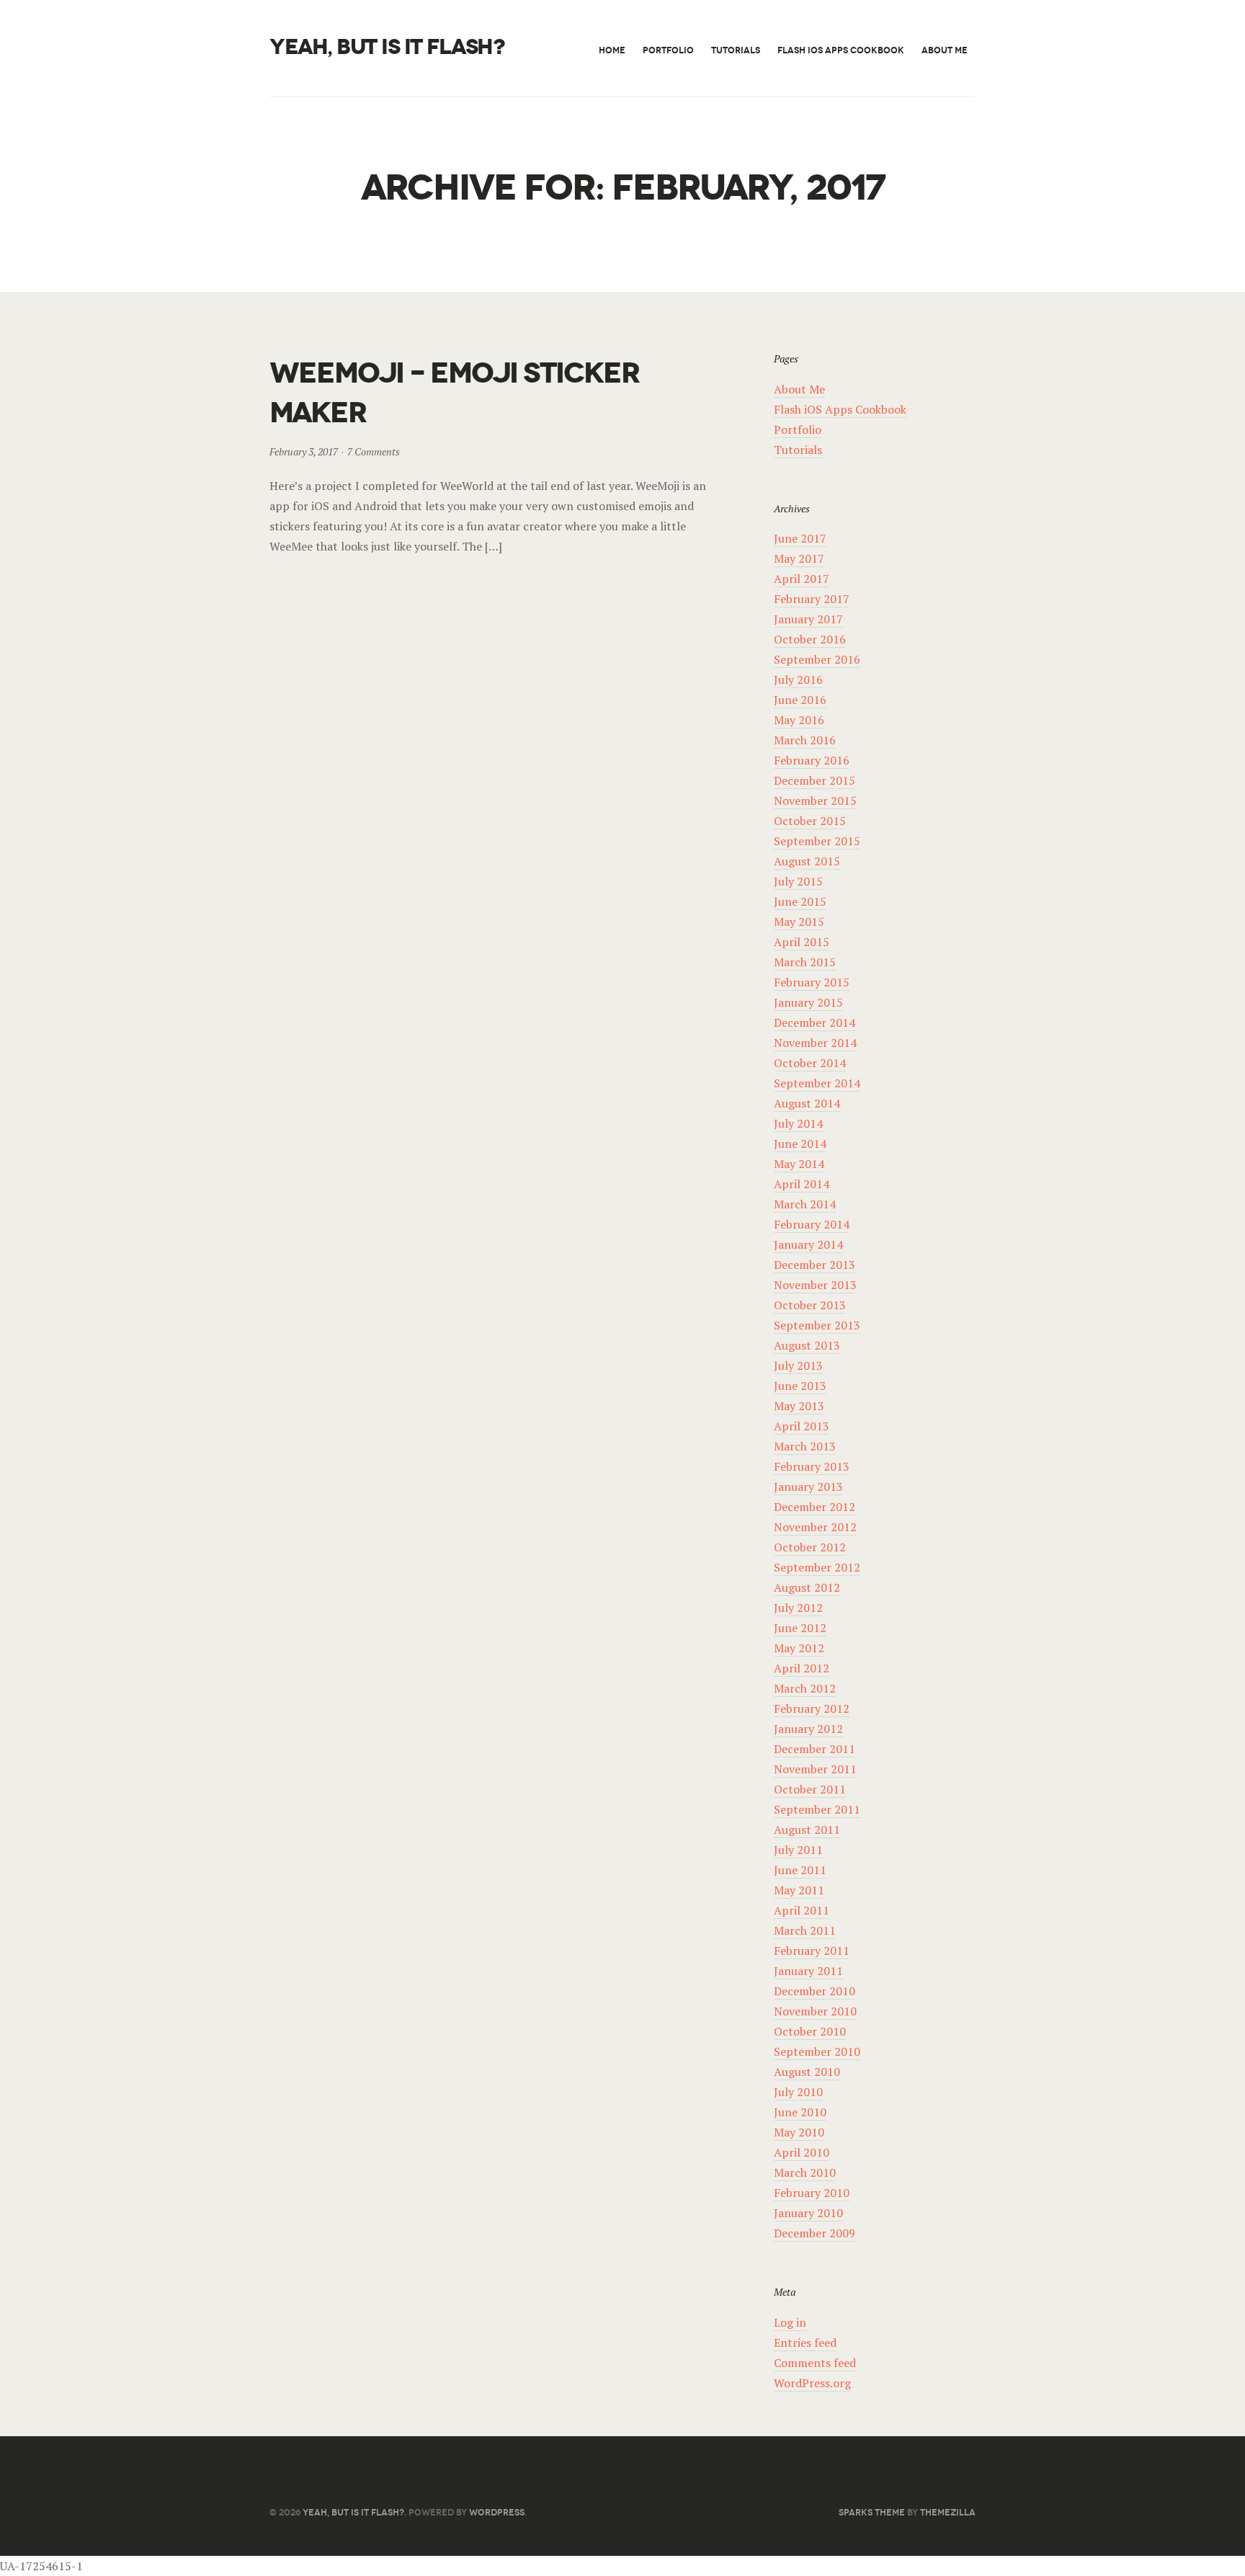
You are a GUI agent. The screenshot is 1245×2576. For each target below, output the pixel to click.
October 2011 (810, 1789)
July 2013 (798, 1365)
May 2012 (799, 1648)
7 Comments (374, 451)
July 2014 (798, 1123)
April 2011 (802, 1910)
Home (612, 50)
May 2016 (799, 720)
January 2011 (808, 1971)
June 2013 (800, 1386)
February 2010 (812, 2193)
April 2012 (802, 1668)
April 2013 (802, 1426)
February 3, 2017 (304, 451)
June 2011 (800, 1870)
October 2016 (810, 639)
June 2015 (800, 901)
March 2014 (805, 1204)
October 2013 (810, 1305)
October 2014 (810, 1063)
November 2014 (815, 1043)
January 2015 (808, 1002)
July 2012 (798, 1608)
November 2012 (815, 1527)
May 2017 (799, 558)
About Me (945, 50)
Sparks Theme (872, 2512)
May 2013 (799, 1406)
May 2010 (799, 2132)
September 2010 (817, 2051)
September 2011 (817, 1809)
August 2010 (807, 2072)
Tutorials (736, 50)
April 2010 (802, 2152)
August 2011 (807, 1830)
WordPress (497, 2512)
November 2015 (815, 801)
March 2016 (805, 740)
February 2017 (812, 599)
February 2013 (812, 1466)
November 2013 (815, 1285)
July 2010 (798, 2092)
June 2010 (800, 2112)
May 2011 (799, 1890)
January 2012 (808, 1729)
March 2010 (805, 2172)
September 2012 (817, 1567)
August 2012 (807, 1587)
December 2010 (815, 1991)
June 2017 (800, 538)
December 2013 (815, 1265)
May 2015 (799, 922)
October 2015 (810, 821)
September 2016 (817, 659)
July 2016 (798, 679)
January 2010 (808, 2213)
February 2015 (812, 982)
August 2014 (807, 1103)
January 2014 (808, 1244)
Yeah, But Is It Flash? (387, 47)
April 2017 (802, 579)
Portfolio (668, 50)
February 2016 (812, 760)
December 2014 (815, 1022)
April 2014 (802, 1184)
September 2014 (817, 1083)
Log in (790, 2322)
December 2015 (815, 780)
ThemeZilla (948, 2512)
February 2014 (812, 1224)
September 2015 (817, 841)
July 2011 (798, 1850)
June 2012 (800, 1628)
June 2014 (800, 1144)
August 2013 (807, 1345)
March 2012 (805, 1688)
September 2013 (817, 1325)
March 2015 (805, 962)
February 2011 (812, 1951)
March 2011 (805, 1930)
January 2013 (808, 1487)
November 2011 (815, 1769)
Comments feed (815, 2363)
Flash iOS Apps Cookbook (841, 50)
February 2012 (812, 1708)
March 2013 (805, 1446)
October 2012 (810, 1547)
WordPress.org (812, 2383)
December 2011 (815, 1749)
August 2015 (807, 861)
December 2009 (815, 2233)
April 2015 (802, 942)
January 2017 (808, 619)
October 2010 (810, 2031)
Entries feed (805, 2343)
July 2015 (798, 881)
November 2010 (815, 2011)
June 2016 (800, 700)
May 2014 (799, 1164)
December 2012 (815, 1507)
